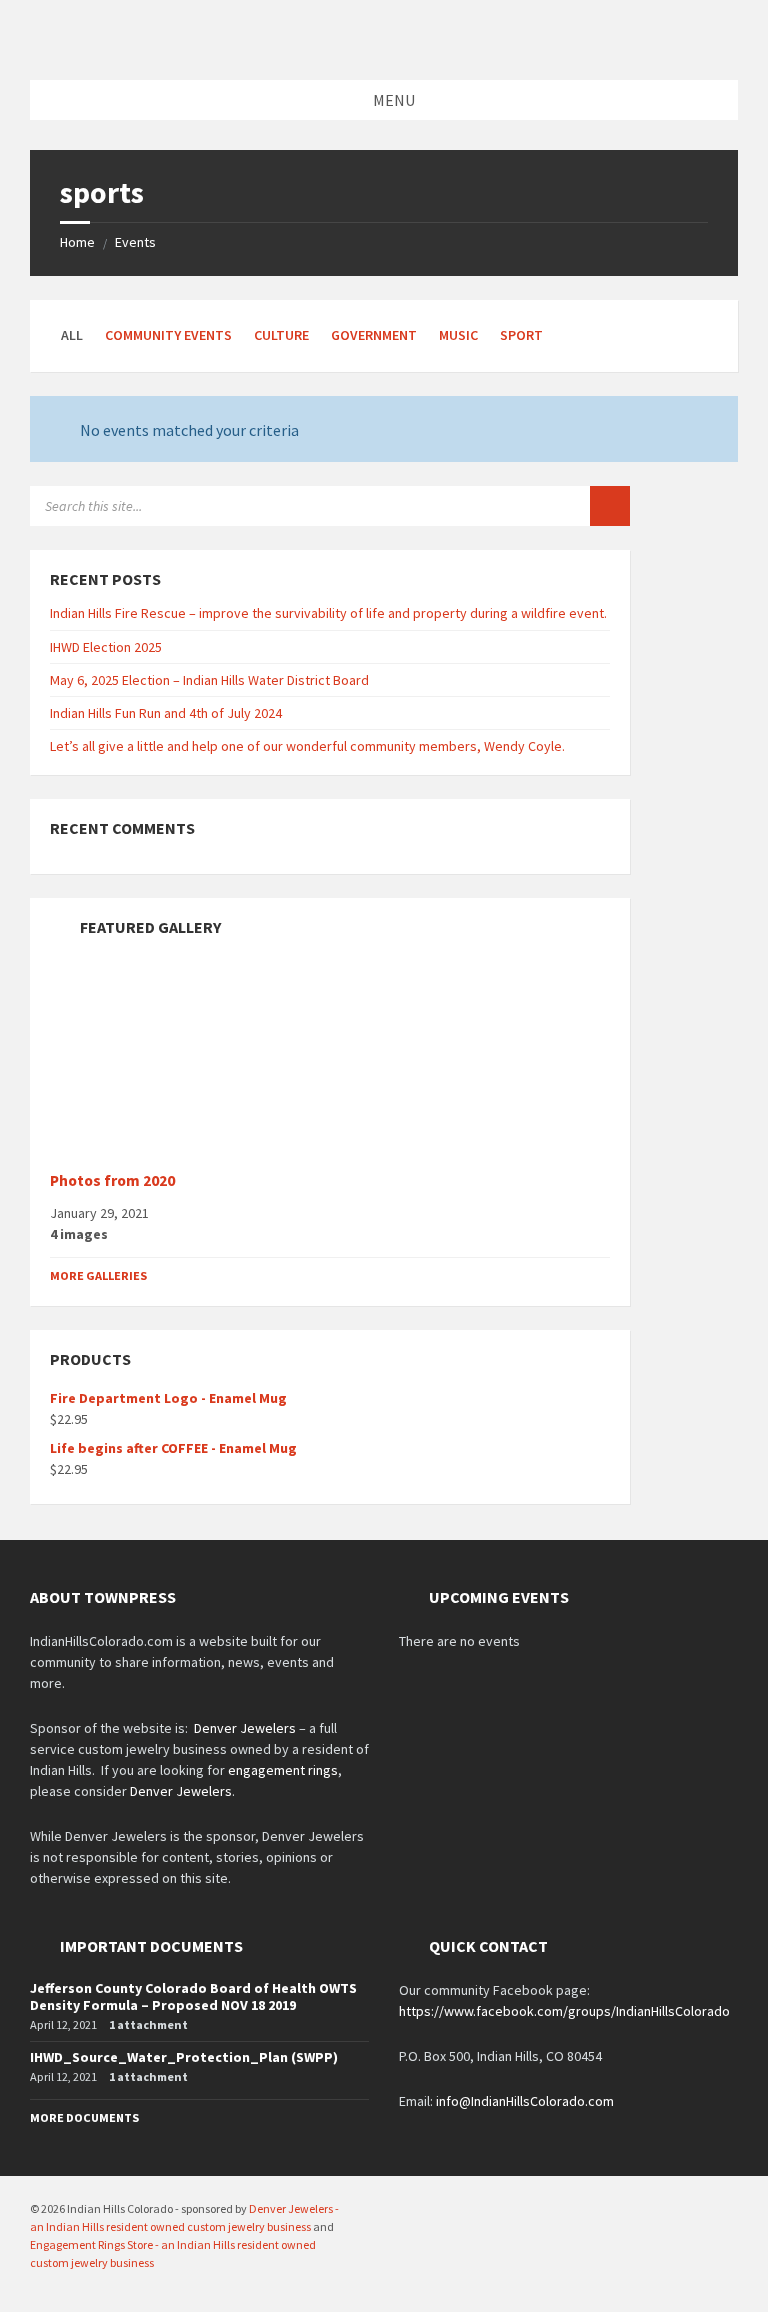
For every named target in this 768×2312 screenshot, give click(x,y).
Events (135, 242)
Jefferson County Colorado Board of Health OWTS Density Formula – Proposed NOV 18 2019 (193, 1996)
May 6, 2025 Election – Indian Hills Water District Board (209, 680)
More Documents (84, 2117)
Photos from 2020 (112, 1180)
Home (77, 242)
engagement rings (283, 1770)
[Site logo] (384, 41)
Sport (521, 335)
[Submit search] (610, 506)
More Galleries (98, 1275)
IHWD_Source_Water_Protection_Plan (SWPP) (184, 2057)
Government (374, 335)
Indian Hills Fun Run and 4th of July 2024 (166, 713)
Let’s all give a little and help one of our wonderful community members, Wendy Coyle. (307, 746)
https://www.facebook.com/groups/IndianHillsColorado (564, 2011)
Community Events (168, 335)
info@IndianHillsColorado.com (525, 2101)
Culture (281, 335)
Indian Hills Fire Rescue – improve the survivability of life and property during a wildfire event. (328, 613)
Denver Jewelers (245, 1728)
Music (458, 335)
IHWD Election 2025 (106, 647)
